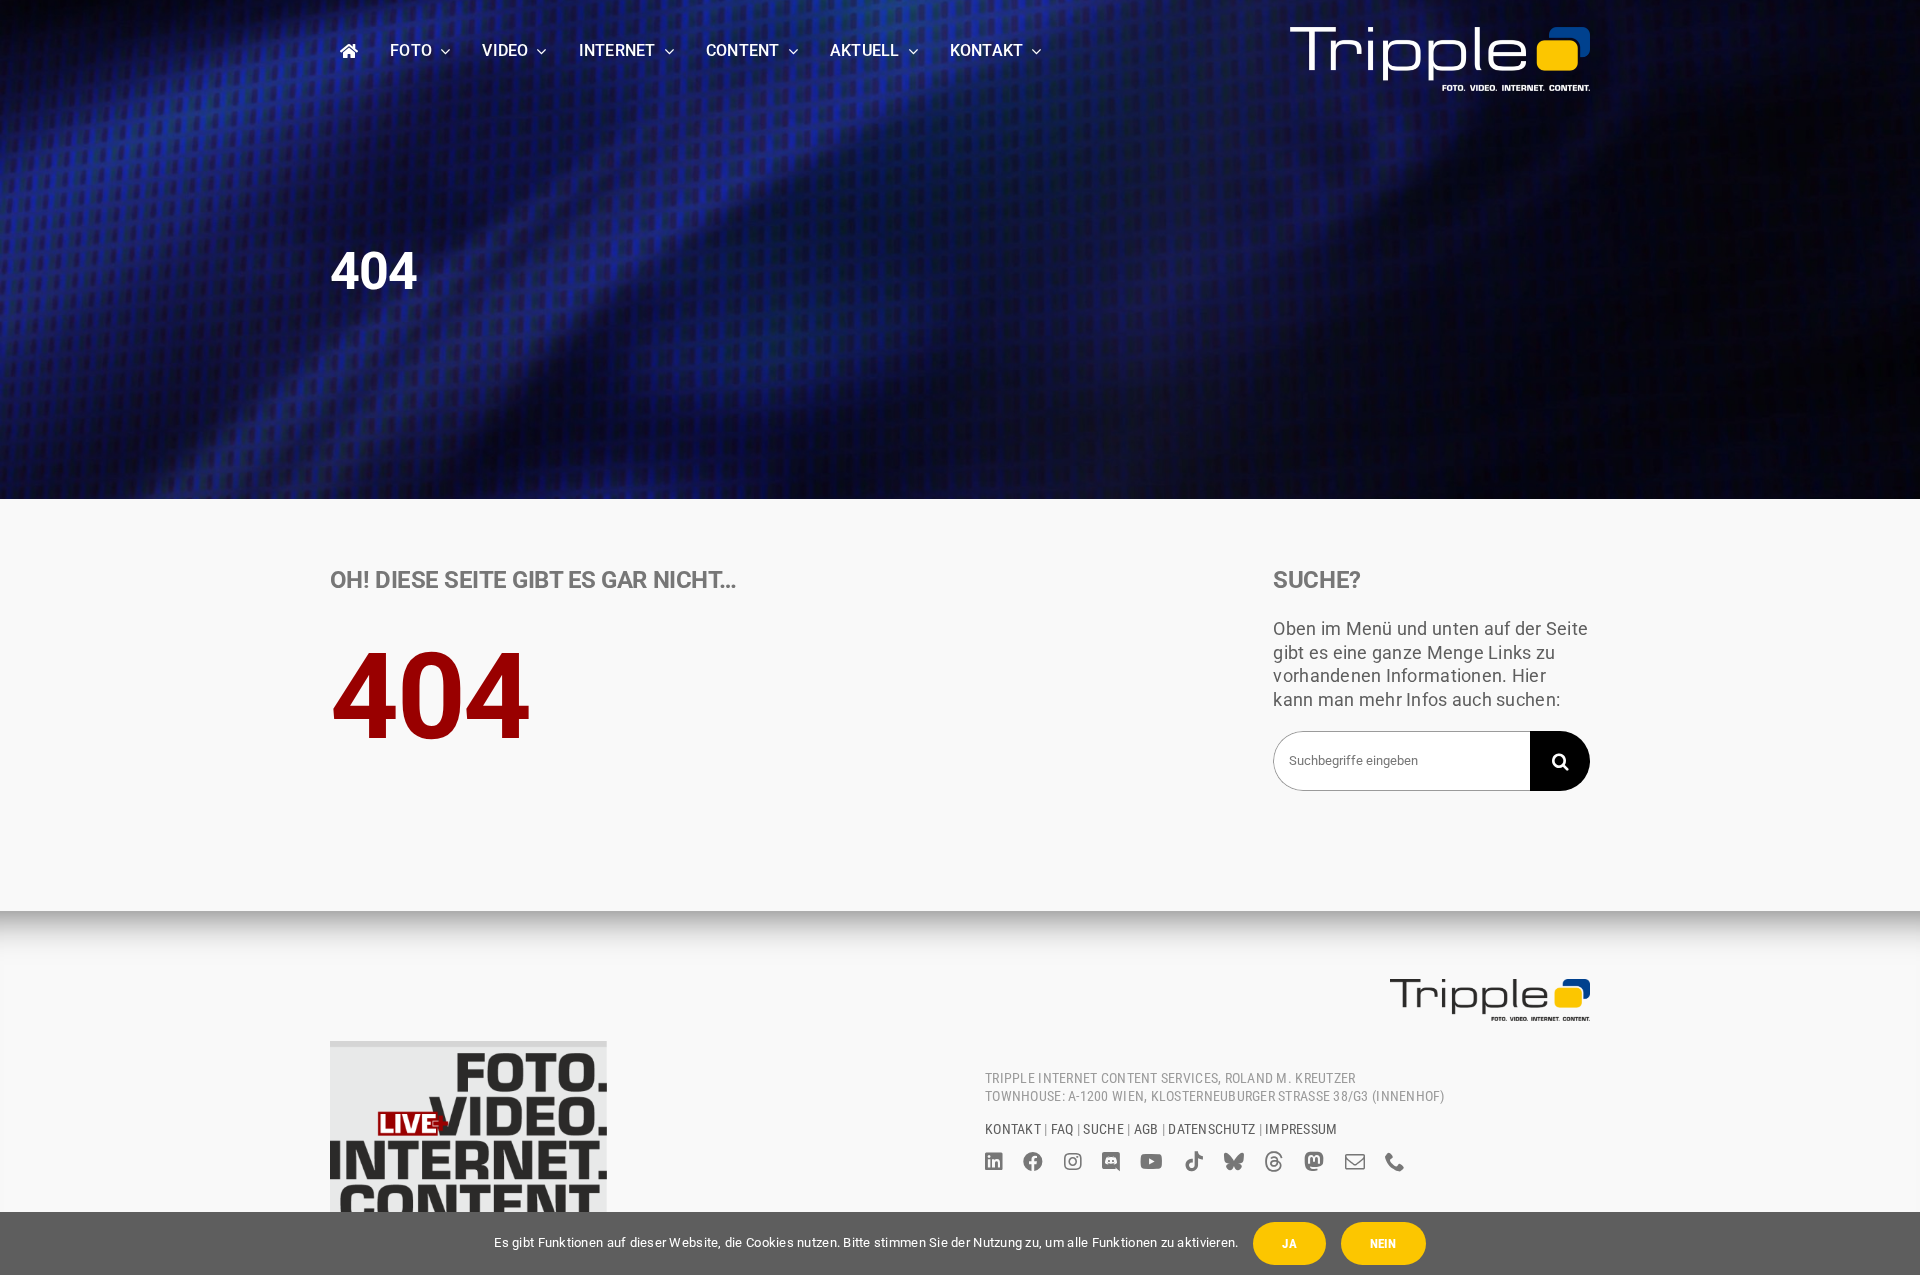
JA (1289, 1243)
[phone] (1395, 1162)
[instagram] (1073, 1162)
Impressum (1301, 1129)
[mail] (1355, 1162)
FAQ (1062, 1129)
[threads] (1274, 1162)
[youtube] (1151, 1162)
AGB (1146, 1129)
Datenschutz (1211, 1129)
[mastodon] (1314, 1162)
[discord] (1111, 1162)
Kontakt (1013, 1129)
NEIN (1383, 1243)
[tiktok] (1194, 1162)
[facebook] (1033, 1162)
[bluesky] (1234, 1162)
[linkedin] (994, 1162)
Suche (1103, 1129)
